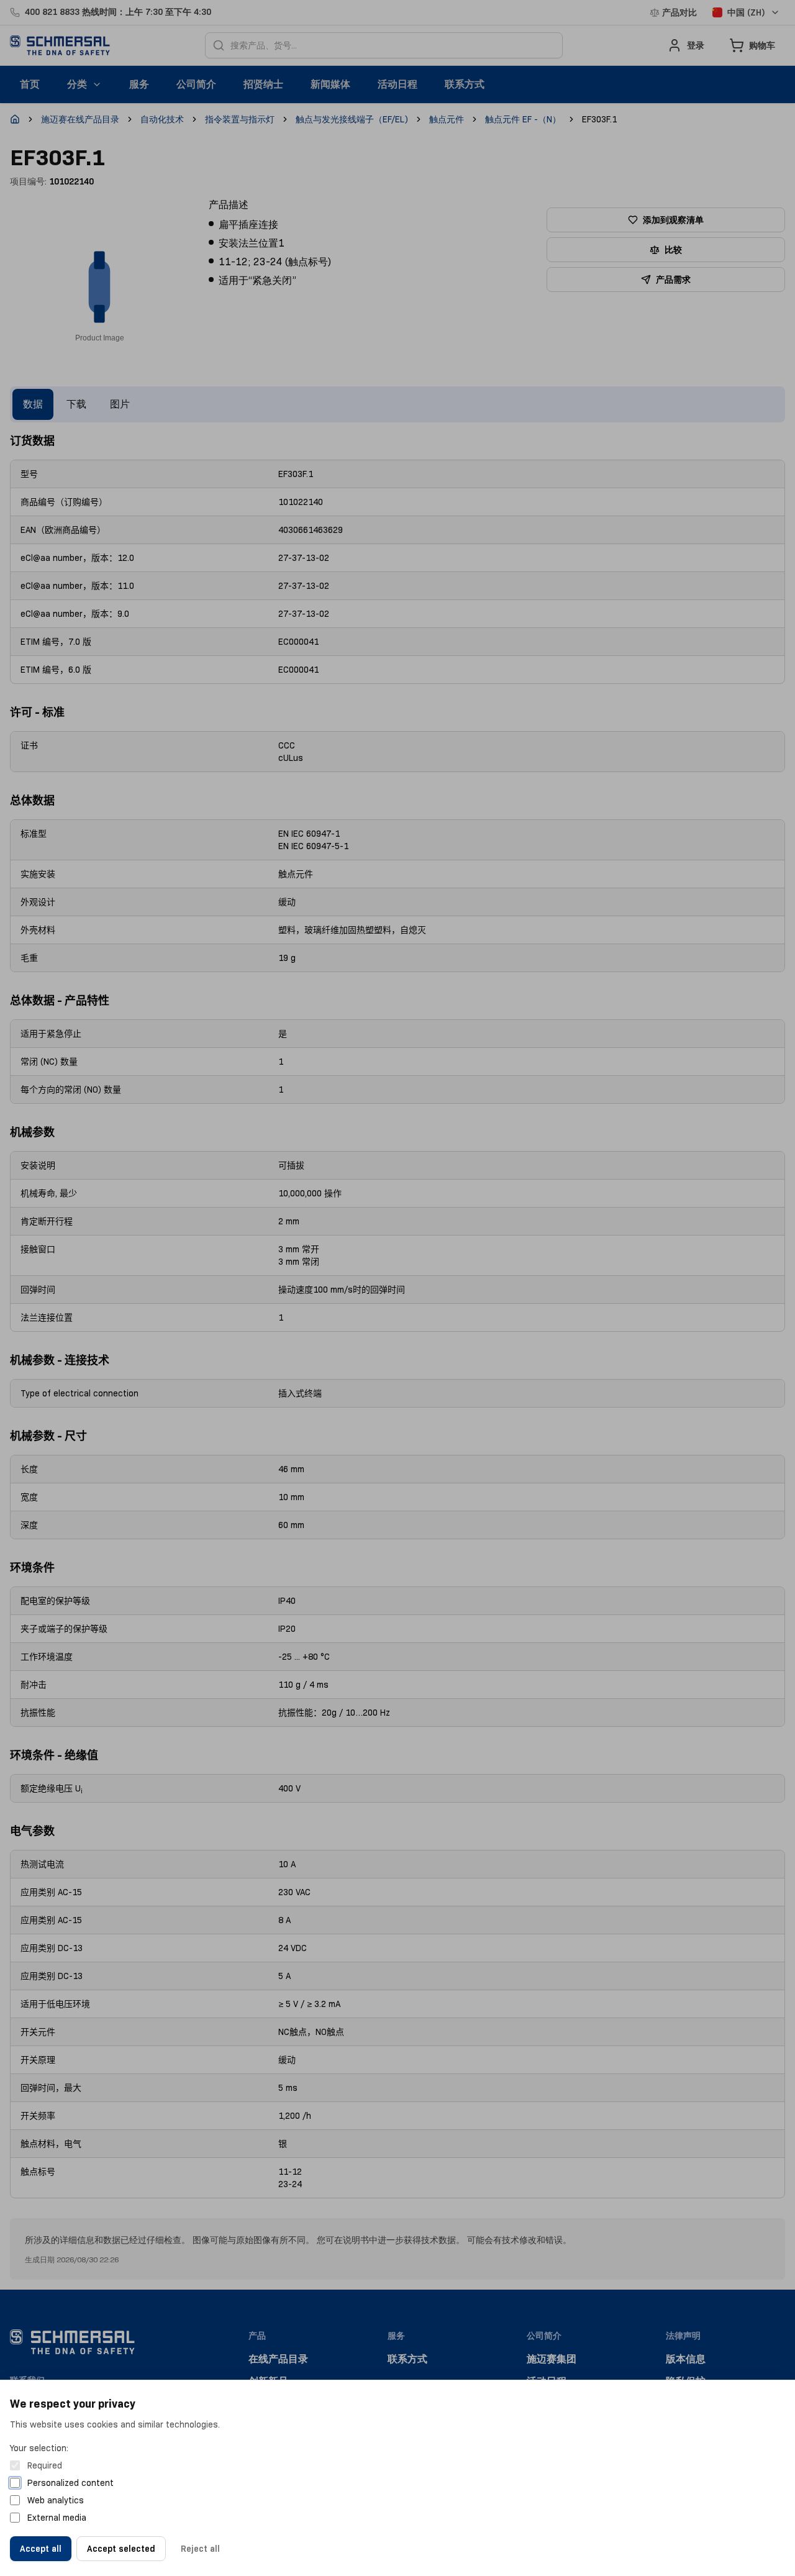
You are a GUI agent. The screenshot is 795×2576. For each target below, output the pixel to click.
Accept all (41, 2549)
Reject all (200, 2549)
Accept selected (121, 2549)
